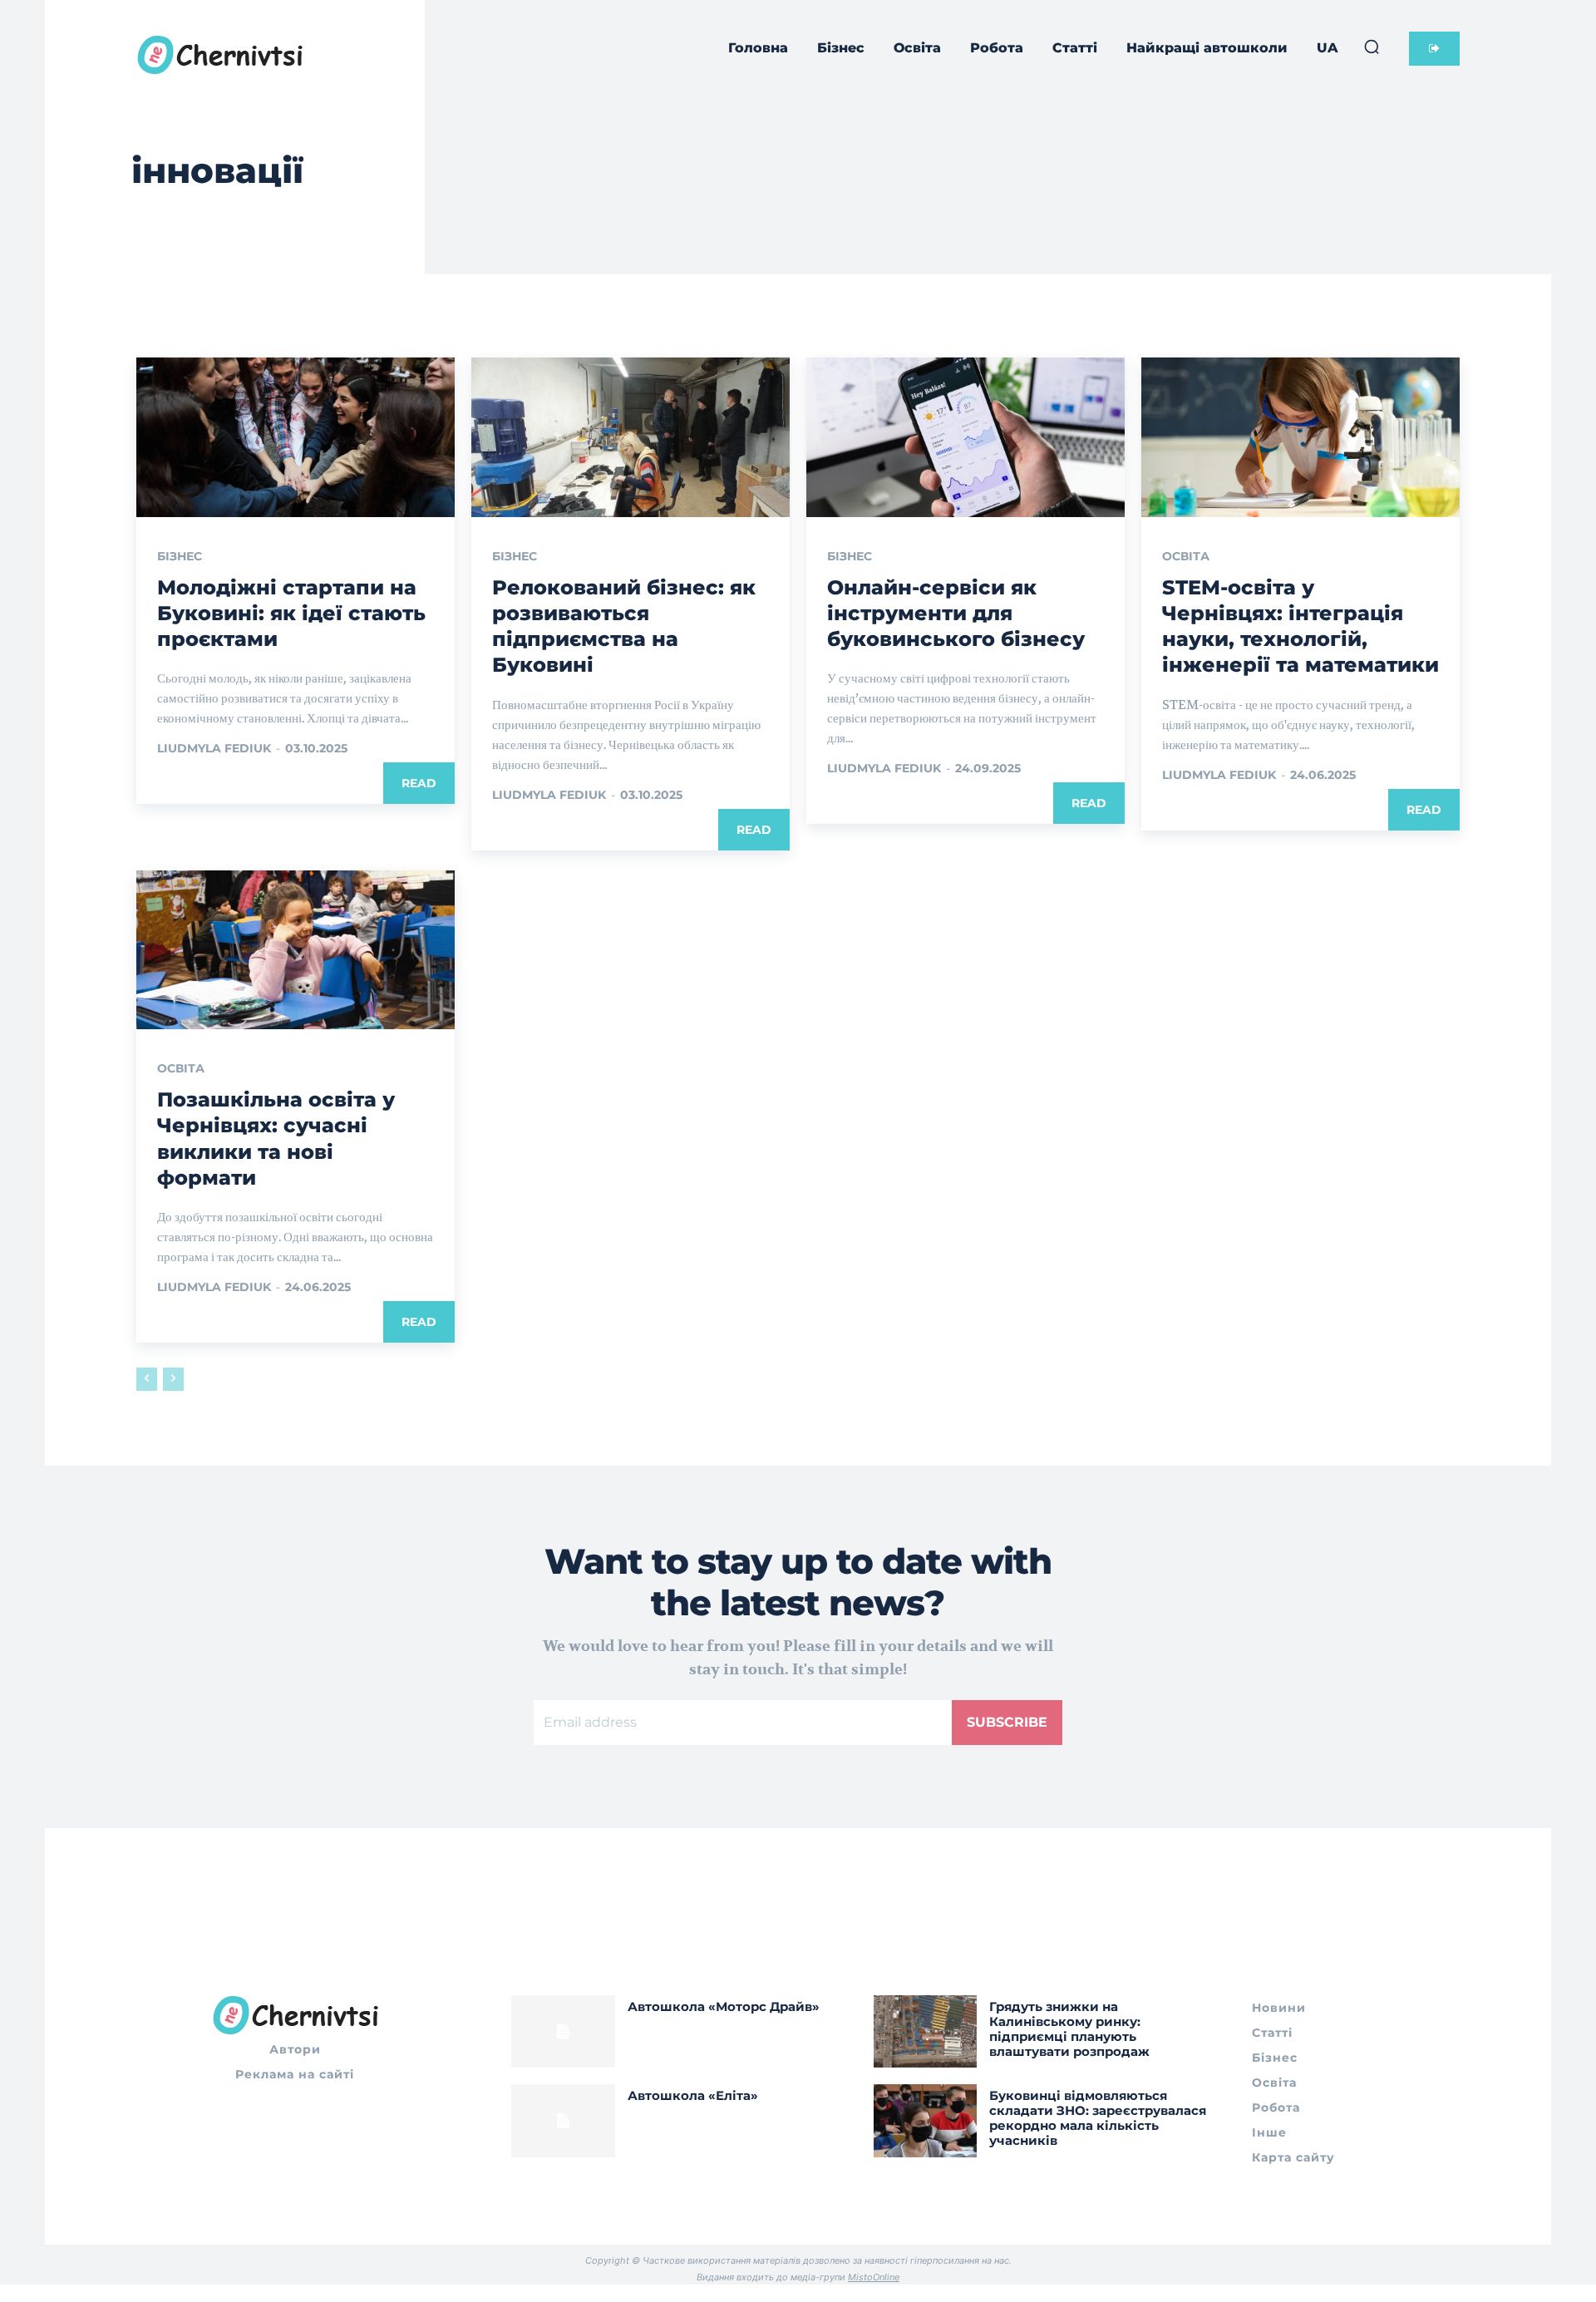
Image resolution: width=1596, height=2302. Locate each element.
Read (419, 783)
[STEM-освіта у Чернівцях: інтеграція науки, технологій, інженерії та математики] (1300, 437)
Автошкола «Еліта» (693, 2095)
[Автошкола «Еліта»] (563, 2120)
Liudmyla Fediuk (214, 748)
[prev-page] (147, 1379)
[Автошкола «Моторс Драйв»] (563, 2031)
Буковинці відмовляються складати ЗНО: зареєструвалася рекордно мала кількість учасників (1098, 2118)
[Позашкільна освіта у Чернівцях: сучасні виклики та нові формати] (296, 950)
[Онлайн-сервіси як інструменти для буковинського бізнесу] (965, 437)
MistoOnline (874, 2277)
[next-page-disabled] (173, 1379)
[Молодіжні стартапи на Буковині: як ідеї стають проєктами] (296, 437)
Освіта (1186, 556)
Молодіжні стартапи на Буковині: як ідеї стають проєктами (291, 613)
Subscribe (1007, 1722)
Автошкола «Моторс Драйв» (724, 2006)
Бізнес (180, 556)
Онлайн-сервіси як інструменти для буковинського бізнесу (956, 613)
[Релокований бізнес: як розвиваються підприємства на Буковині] (631, 437)
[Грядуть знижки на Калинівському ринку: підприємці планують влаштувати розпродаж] (926, 2031)
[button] (1372, 47)
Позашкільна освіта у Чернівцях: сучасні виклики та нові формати (276, 1139)
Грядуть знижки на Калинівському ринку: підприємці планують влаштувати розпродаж (1069, 2029)
